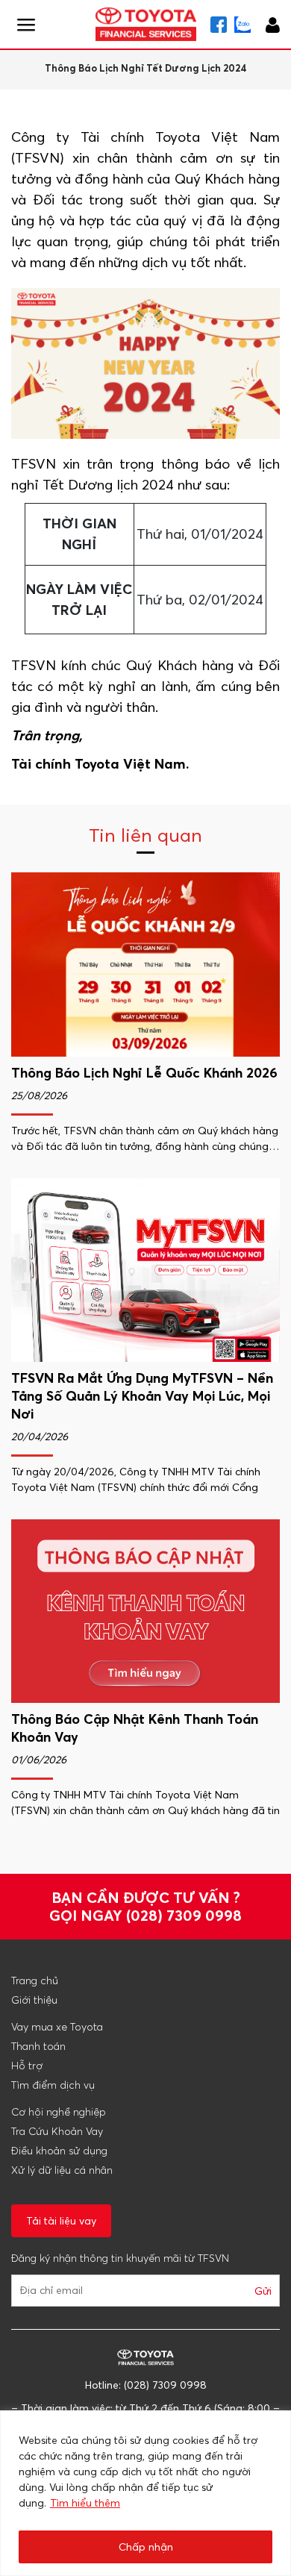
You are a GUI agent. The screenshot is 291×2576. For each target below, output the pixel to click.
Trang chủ (35, 1981)
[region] (145, 2493)
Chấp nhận (146, 2547)
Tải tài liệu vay (61, 2221)
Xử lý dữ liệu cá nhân (62, 2170)
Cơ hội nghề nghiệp (59, 2112)
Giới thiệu (34, 2000)
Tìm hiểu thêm (85, 2503)
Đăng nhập (273, 23)
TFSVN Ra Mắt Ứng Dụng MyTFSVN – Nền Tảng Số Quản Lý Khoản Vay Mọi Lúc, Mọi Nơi (142, 1396)
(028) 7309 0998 (184, 1915)
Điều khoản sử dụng (59, 2151)
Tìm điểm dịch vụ (53, 2085)
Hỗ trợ (27, 2066)
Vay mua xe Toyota (57, 2027)
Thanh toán (38, 2046)
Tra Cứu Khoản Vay (57, 2131)
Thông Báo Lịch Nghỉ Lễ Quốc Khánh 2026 (144, 1073)
